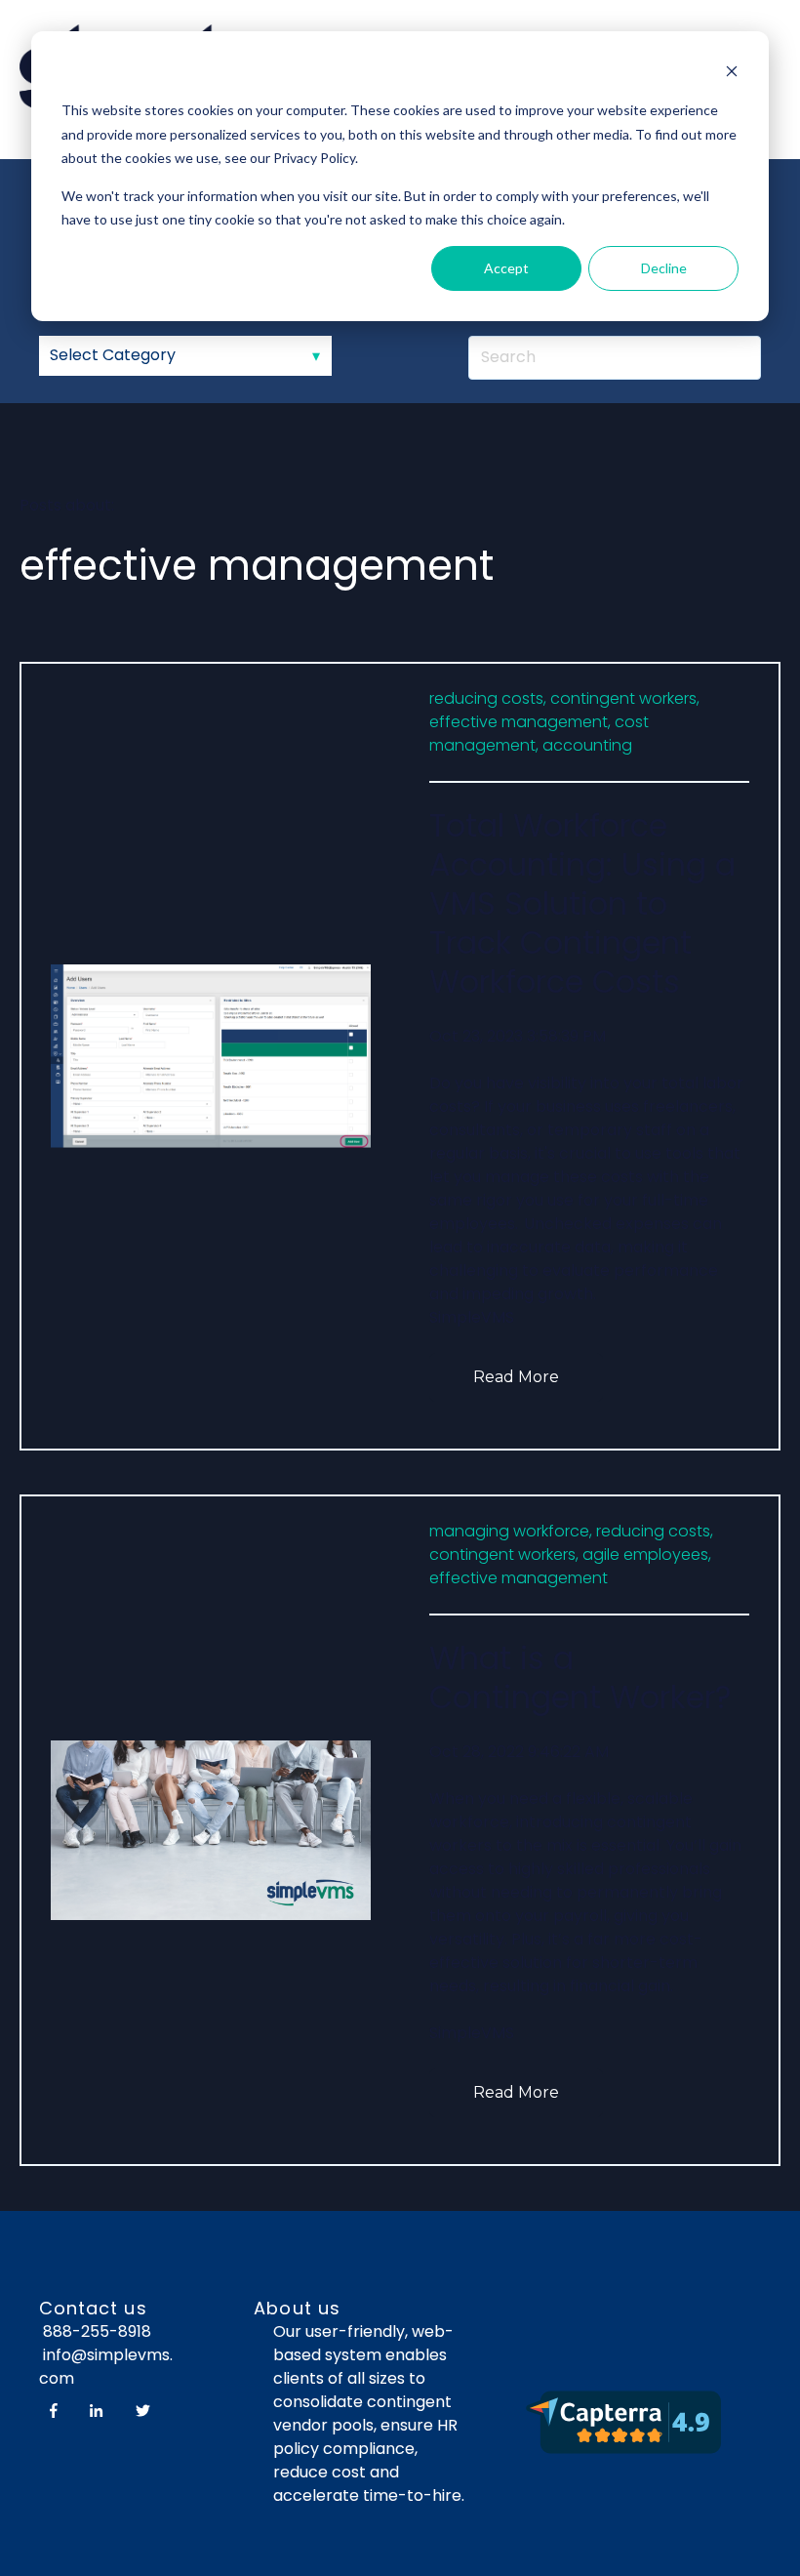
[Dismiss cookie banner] (732, 74)
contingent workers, (625, 698)
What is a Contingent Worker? (580, 1677)
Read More (516, 1377)
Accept (506, 268)
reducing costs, (488, 698)
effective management (519, 1578)
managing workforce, (511, 1531)
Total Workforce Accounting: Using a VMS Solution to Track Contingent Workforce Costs (582, 903)
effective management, (520, 722)
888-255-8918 (97, 2331)
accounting (587, 745)
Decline (664, 268)
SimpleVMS (472, 1317)
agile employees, (647, 1554)
